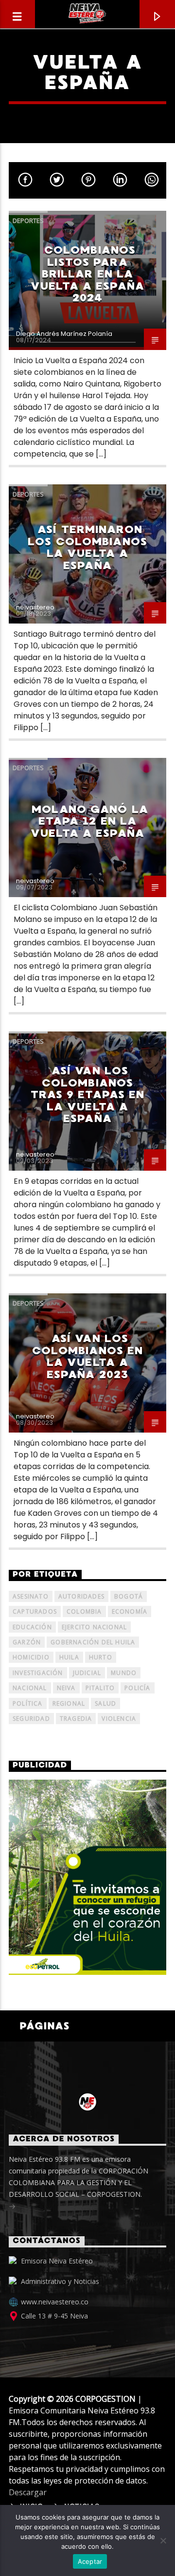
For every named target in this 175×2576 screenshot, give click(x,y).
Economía (130, 1611)
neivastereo (35, 607)
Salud (105, 1703)
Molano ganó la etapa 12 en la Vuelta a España (89, 821)
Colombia (84, 1611)
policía (137, 1688)
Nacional (30, 1688)
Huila (69, 1657)
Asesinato (31, 1596)
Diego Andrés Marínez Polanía (64, 334)
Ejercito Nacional (94, 1627)
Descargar (28, 2492)
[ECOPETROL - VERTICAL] (87, 1877)
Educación (32, 1627)
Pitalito (100, 1688)
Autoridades (81, 1596)
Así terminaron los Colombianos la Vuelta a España (87, 547)
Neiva (66, 1688)
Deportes (28, 221)
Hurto (101, 1657)
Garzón (27, 1642)
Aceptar (90, 2561)
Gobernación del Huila (93, 1642)
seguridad (31, 1719)
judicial (87, 1673)
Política (28, 1703)
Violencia (119, 1719)
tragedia (76, 1719)
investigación (38, 1673)
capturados (35, 1611)
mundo (124, 1673)
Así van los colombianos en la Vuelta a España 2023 (88, 1356)
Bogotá (129, 1596)
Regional (69, 1703)
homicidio (31, 1657)
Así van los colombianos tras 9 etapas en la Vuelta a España (88, 1095)
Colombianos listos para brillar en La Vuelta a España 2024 (87, 274)
